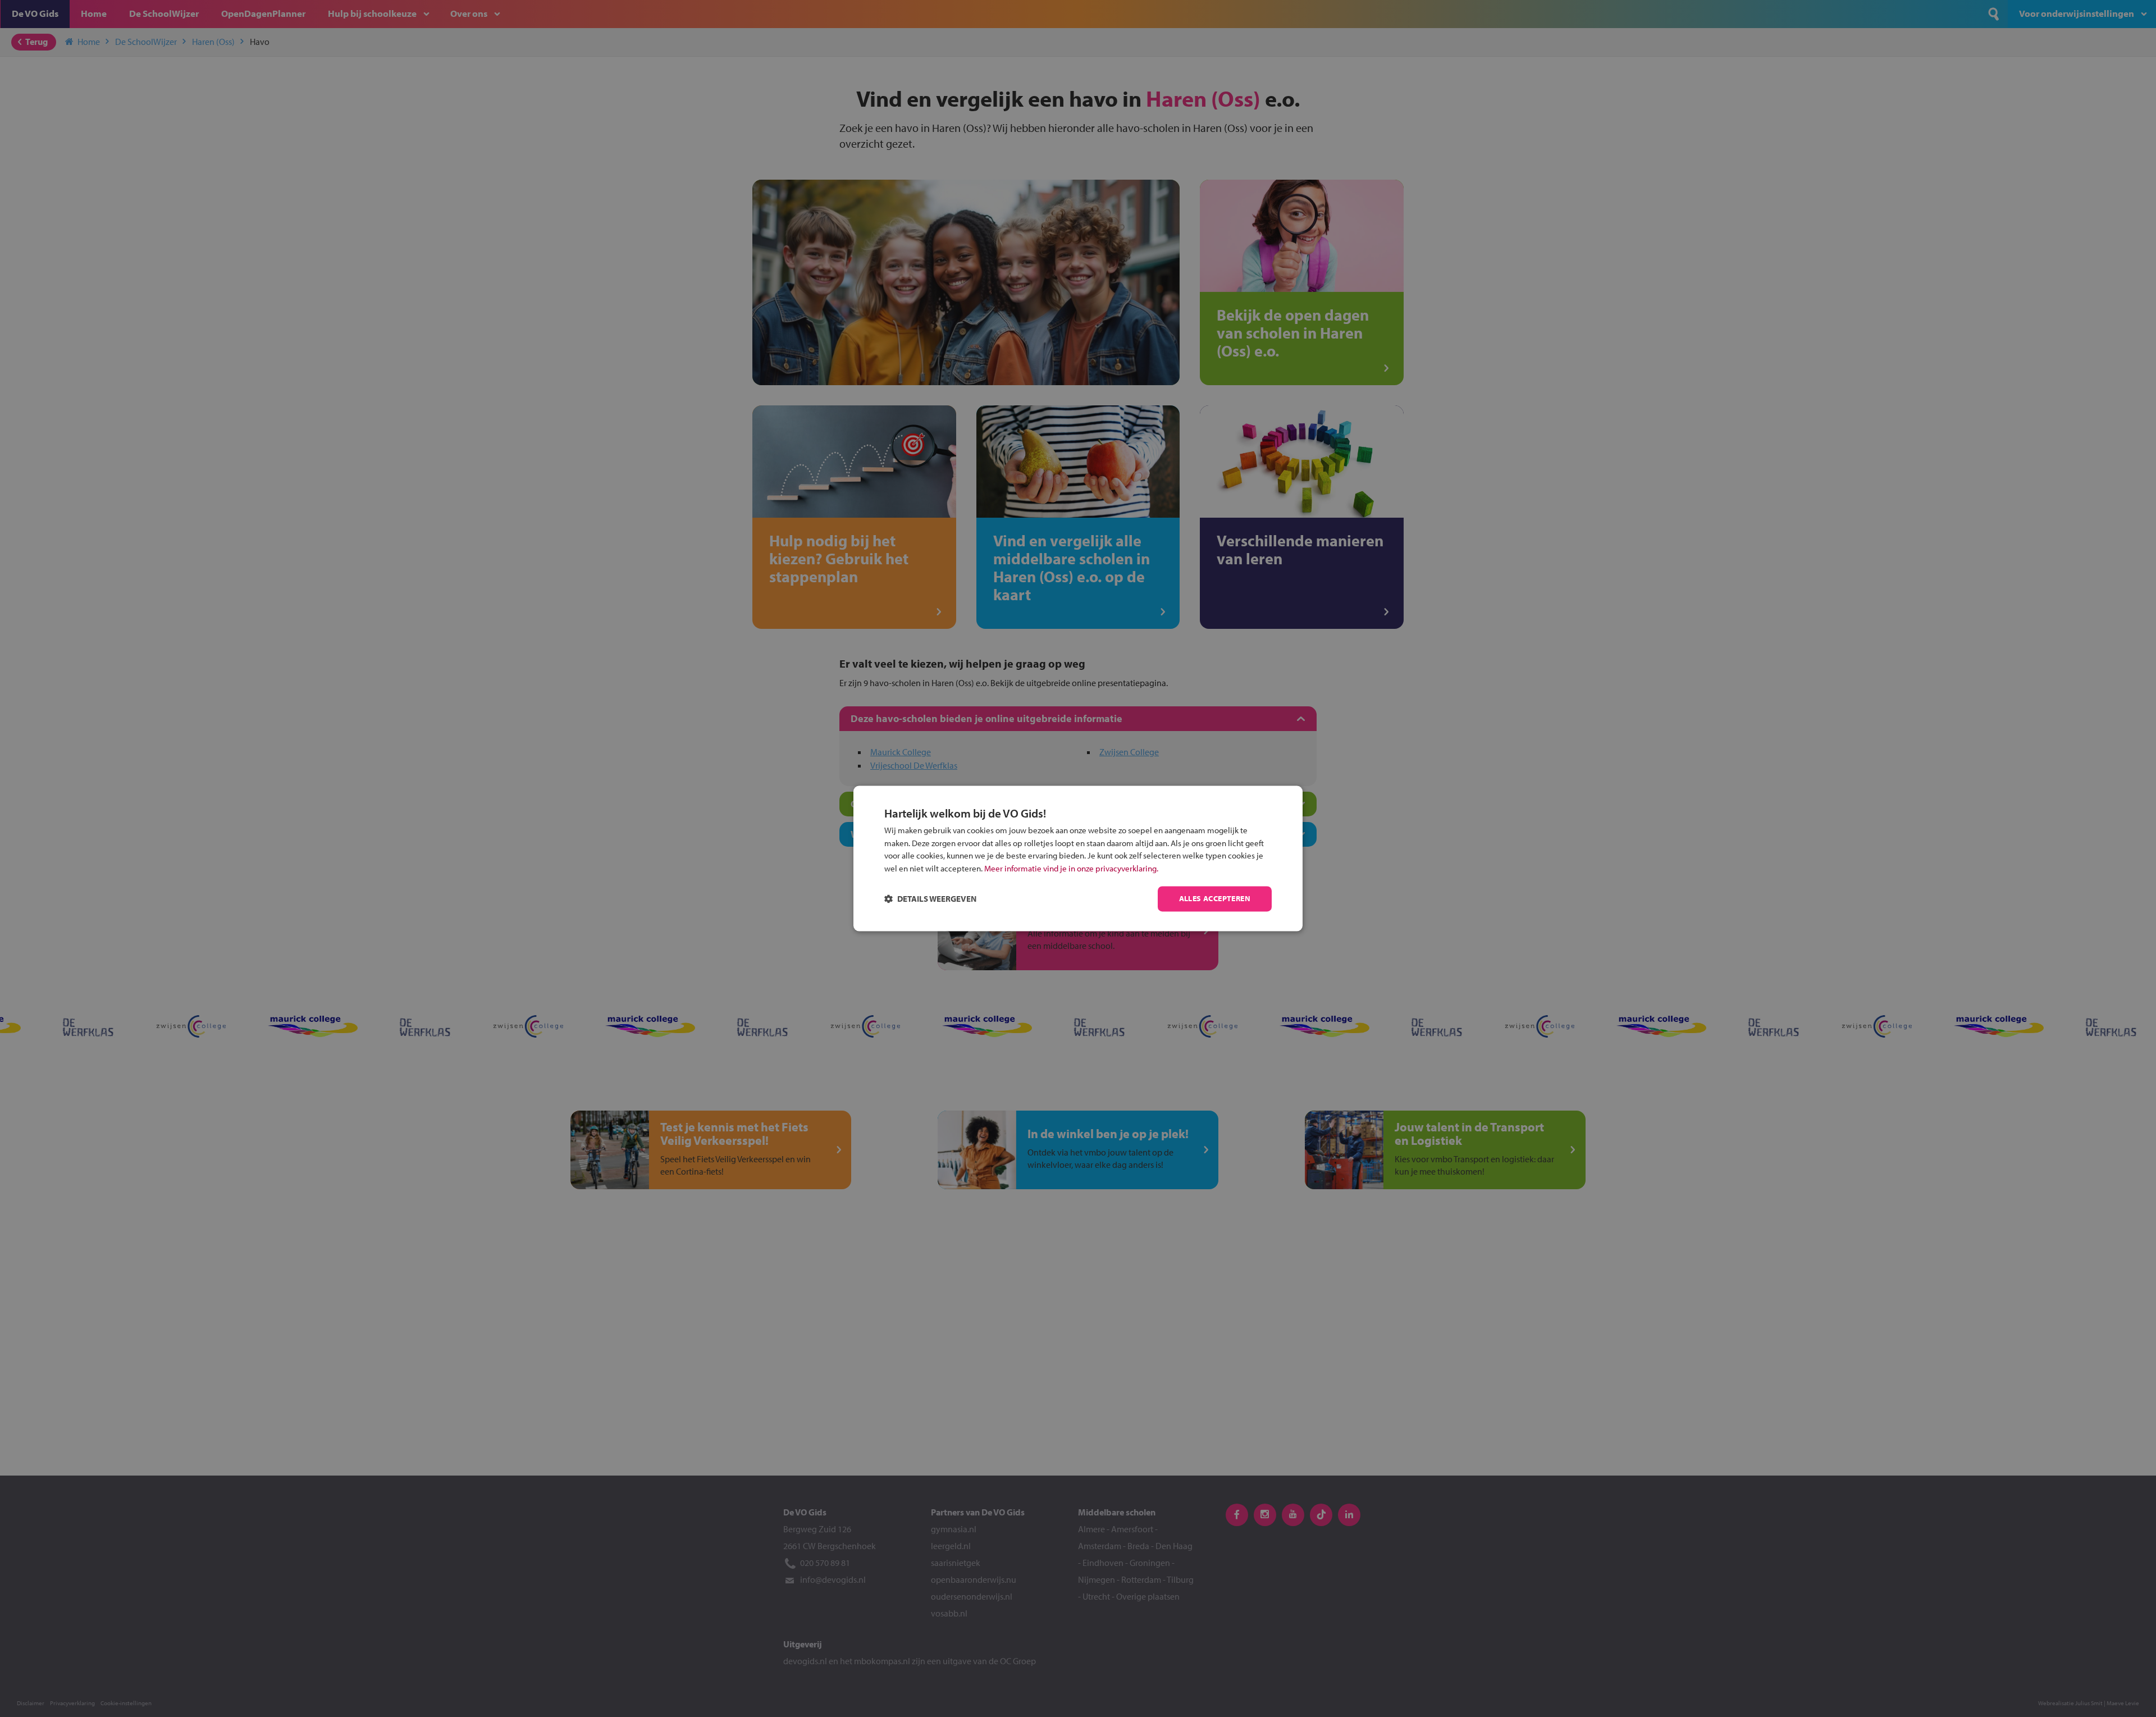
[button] (930, 899)
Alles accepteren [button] (1215, 899)
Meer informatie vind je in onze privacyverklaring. (1071, 868)
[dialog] (1078, 858)
